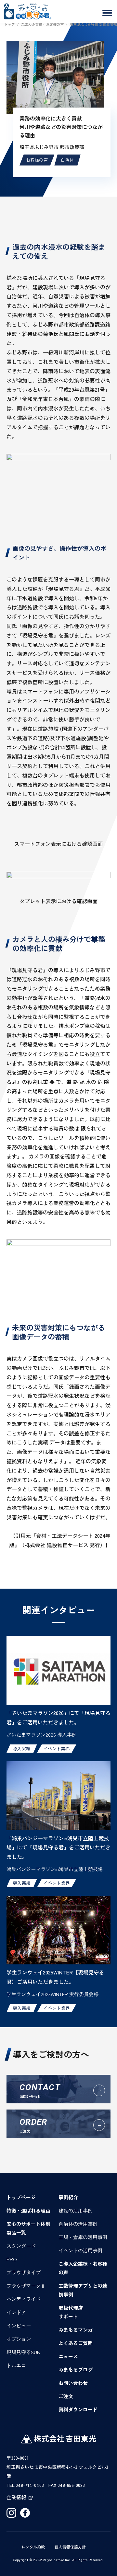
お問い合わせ (73, 2383)
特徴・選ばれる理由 (28, 2210)
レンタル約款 (33, 2547)
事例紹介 (68, 2197)
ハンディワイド (24, 2299)
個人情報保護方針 (70, 2547)
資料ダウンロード (78, 2409)
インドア (16, 2312)
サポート (68, 2316)
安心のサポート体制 (28, 2224)
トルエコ (16, 2365)
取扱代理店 (71, 2308)
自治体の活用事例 (78, 2224)
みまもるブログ (76, 2369)
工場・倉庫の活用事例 (83, 2237)
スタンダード (21, 2246)
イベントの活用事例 (80, 2250)
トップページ (21, 2197)
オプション (19, 2339)
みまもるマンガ (76, 2330)
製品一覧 (16, 2232)
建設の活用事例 (76, 2210)
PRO (12, 2259)
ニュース (68, 2356)
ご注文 (66, 2396)
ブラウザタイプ (24, 2272)
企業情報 (16, 2497)
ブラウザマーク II (25, 2286)
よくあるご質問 (76, 2343)
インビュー (19, 2325)
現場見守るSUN (23, 2352)
